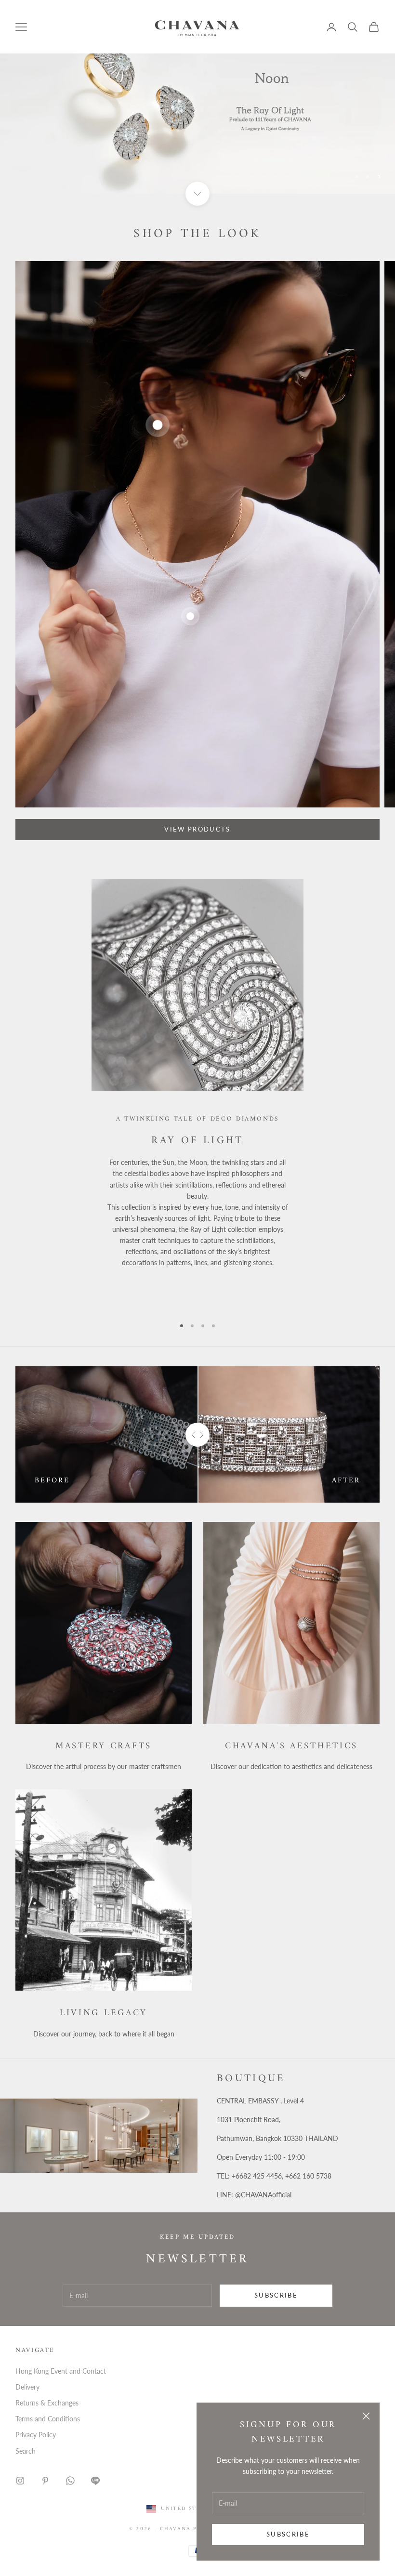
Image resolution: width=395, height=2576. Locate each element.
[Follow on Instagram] (20, 2481)
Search (26, 2451)
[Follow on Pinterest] (45, 2481)
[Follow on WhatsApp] (70, 2481)
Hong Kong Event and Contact (61, 2371)
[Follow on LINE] (95, 2481)
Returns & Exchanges (47, 2403)
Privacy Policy (36, 2435)
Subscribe (288, 2534)
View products (197, 829)
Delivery (27, 2387)
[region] (197, 97)
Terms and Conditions (48, 2419)
